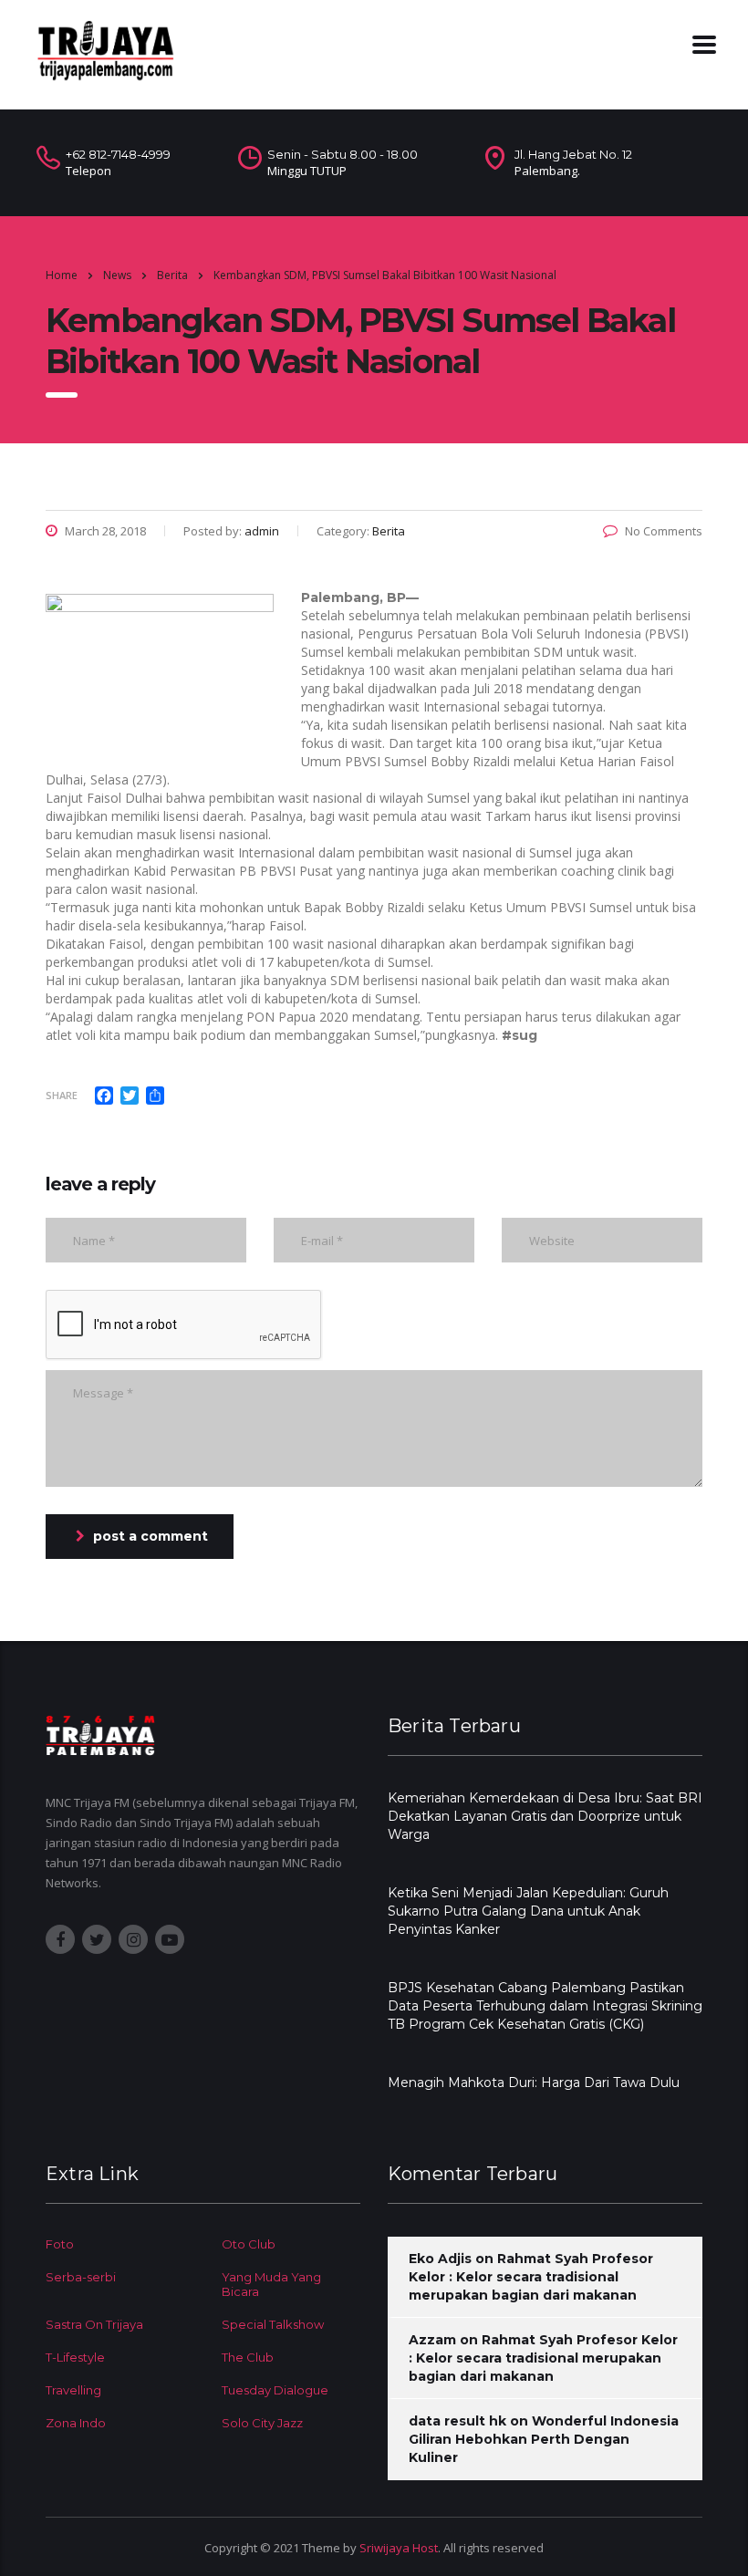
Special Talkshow (273, 2324)
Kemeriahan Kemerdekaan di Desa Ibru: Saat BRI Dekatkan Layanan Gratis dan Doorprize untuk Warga (545, 1816)
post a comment (151, 1536)
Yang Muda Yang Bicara (271, 2284)
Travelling (73, 2390)
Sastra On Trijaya (94, 2324)
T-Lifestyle (75, 2357)
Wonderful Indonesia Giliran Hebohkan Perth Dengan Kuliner (544, 2439)
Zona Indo (76, 2423)
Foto (60, 2244)
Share (62, 1095)
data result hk (457, 2421)
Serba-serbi (81, 2277)
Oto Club (249, 2244)
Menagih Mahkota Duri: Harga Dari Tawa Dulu (534, 2083)
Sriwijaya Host (399, 2548)
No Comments (664, 531)
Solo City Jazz (262, 2423)
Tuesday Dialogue (275, 2390)
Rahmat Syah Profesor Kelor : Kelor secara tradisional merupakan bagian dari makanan (531, 2277)
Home (62, 275)
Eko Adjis (440, 2259)
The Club (248, 2357)
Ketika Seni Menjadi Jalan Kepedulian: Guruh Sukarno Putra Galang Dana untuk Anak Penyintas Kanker (528, 1911)
